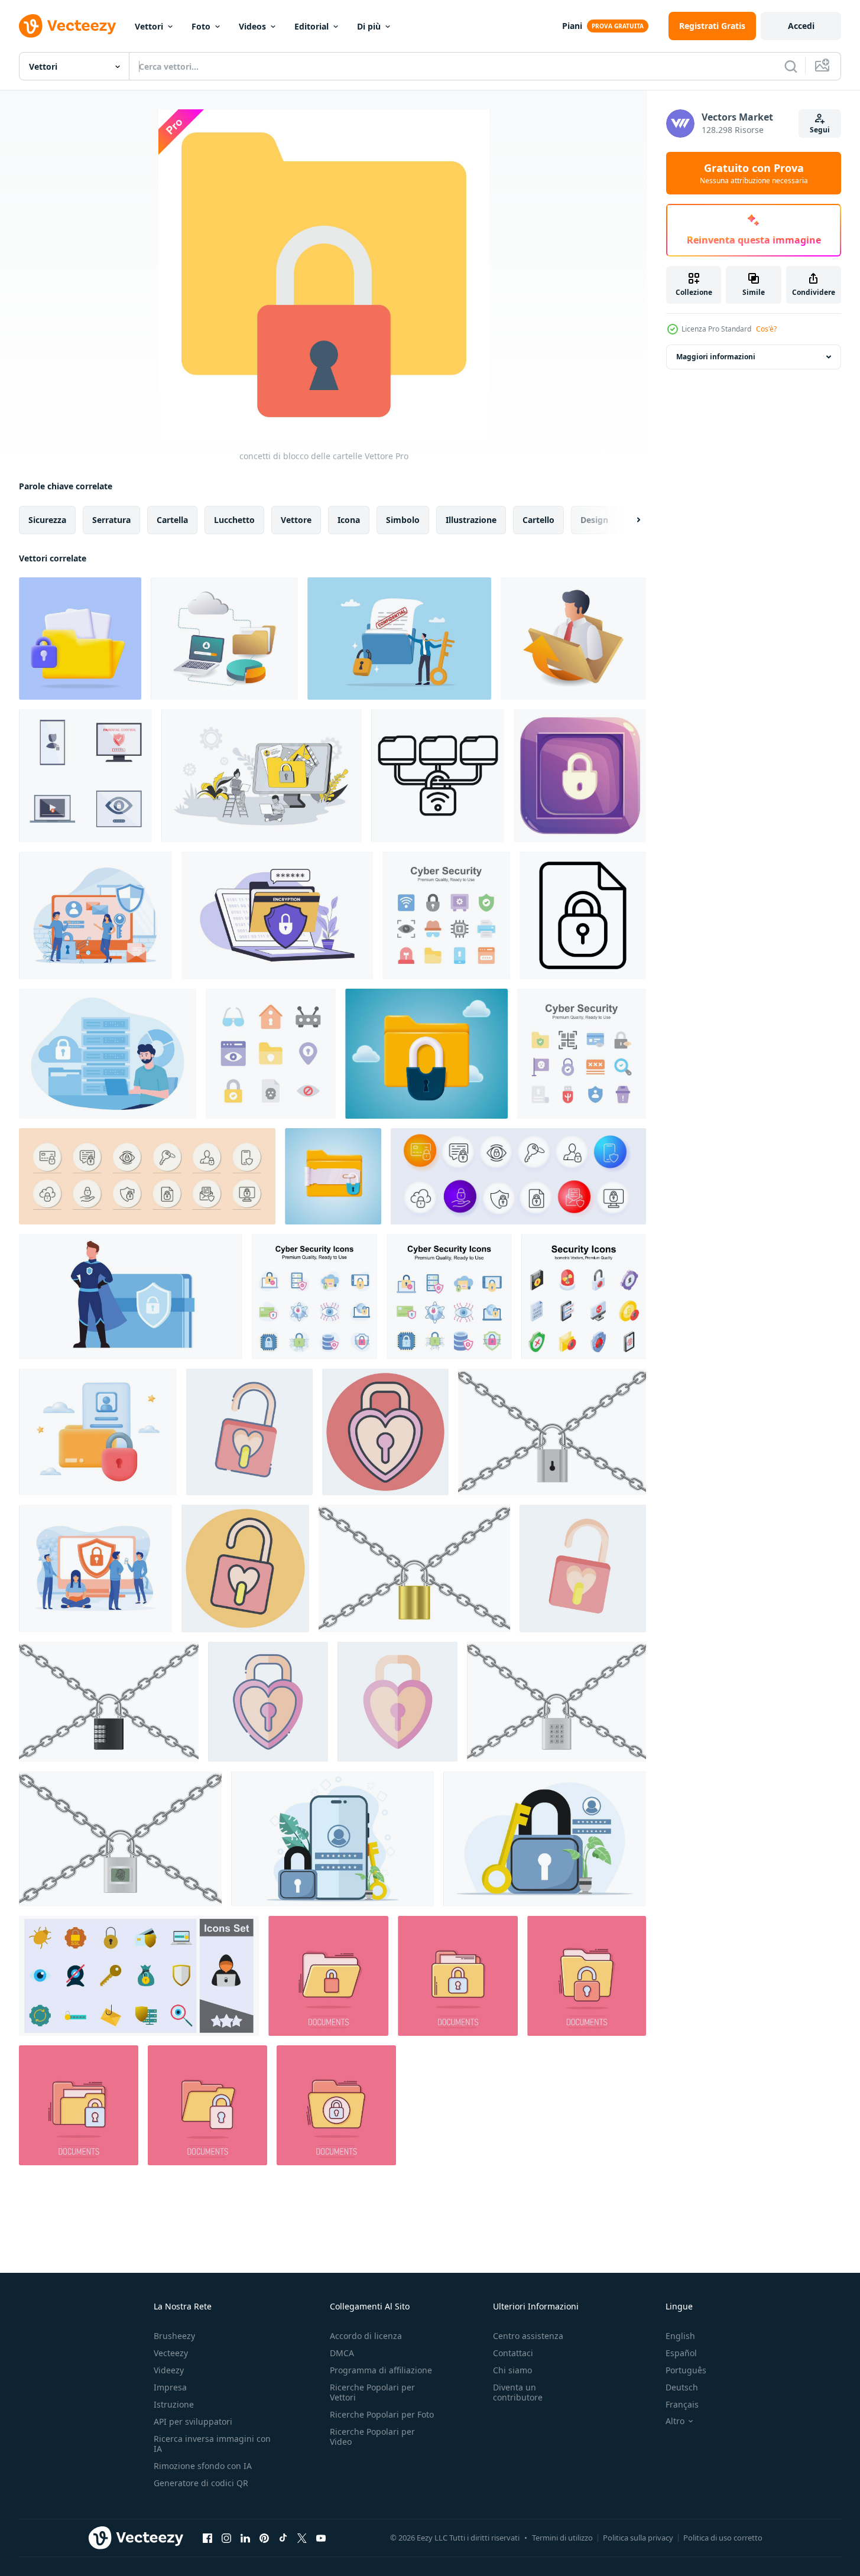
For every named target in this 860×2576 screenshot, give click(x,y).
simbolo (403, 520)
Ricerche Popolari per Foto (382, 2414)
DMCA (342, 2353)
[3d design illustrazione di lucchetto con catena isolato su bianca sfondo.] (552, 1432)
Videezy (169, 2370)
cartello (538, 520)
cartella (172, 520)
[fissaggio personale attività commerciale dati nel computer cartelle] (573, 639)
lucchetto (234, 520)
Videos (252, 26)
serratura (111, 520)
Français (682, 2404)
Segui (820, 130)
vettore (296, 520)
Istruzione (174, 2404)
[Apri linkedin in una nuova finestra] (245, 2538)
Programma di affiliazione (381, 2370)
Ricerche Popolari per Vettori (372, 2392)
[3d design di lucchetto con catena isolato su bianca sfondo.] (556, 1702)
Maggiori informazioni (716, 357)
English (680, 2336)
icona (349, 520)
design (594, 520)
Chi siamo (512, 2370)
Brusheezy (174, 2336)
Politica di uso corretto (723, 2538)
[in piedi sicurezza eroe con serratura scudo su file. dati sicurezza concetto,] (131, 1297)
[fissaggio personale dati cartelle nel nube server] (224, 639)
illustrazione (471, 520)
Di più (369, 26)
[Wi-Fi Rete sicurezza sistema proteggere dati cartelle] (438, 776)
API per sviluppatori (193, 2421)
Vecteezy (171, 2353)
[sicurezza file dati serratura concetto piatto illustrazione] (108, 1054)
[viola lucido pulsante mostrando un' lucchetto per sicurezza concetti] (580, 776)
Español (681, 2353)
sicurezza (47, 520)
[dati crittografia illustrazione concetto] (277, 915)
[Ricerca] (791, 66)
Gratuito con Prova (754, 173)
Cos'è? (766, 329)
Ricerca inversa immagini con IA (212, 2444)
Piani (572, 26)
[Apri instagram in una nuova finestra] (226, 2538)
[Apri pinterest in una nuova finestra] (264, 2538)
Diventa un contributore (518, 2392)
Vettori (149, 26)
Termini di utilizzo (562, 2538)
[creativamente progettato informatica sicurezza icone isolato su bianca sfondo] (446, 915)
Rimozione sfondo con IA (203, 2466)
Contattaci (513, 2353)
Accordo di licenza (366, 2336)
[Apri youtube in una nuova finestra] (321, 2538)
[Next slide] (628, 520)
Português (686, 2370)
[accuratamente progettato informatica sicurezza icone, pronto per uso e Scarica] (271, 1054)
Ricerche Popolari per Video (372, 2437)
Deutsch (682, 2387)
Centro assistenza (528, 2336)
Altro (675, 2421)
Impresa (170, 2387)
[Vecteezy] (67, 26)
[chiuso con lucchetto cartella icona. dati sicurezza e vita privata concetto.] (333, 1176)
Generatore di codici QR (201, 2483)
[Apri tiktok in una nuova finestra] (283, 2538)
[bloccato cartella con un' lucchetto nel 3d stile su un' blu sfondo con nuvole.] (426, 1054)
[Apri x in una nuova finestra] (302, 2538)
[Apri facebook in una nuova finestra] (207, 2538)
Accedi (801, 26)
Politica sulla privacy (638, 2538)
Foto (201, 26)
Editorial (311, 26)
